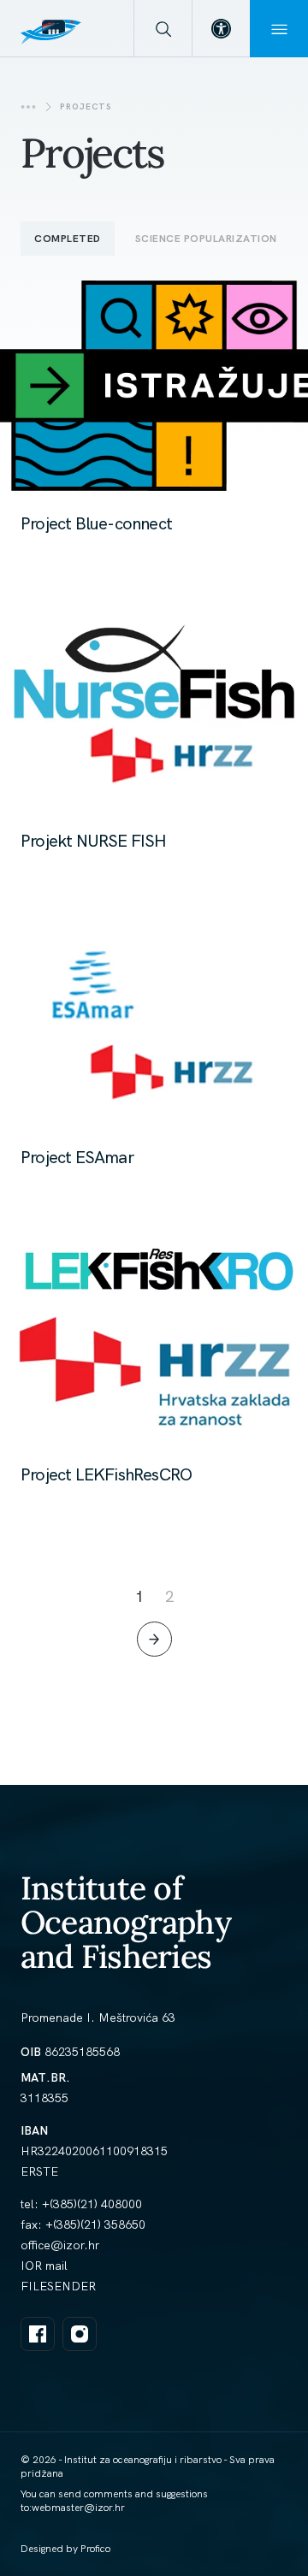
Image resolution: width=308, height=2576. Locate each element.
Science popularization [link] (206, 239)
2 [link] (169, 1596)
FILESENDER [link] (58, 2286)
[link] (221, 29)
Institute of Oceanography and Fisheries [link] (126, 1922)
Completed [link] (68, 239)
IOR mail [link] (44, 2266)
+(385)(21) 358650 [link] (95, 2224)
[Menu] (279, 29)
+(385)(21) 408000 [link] (92, 2204)
